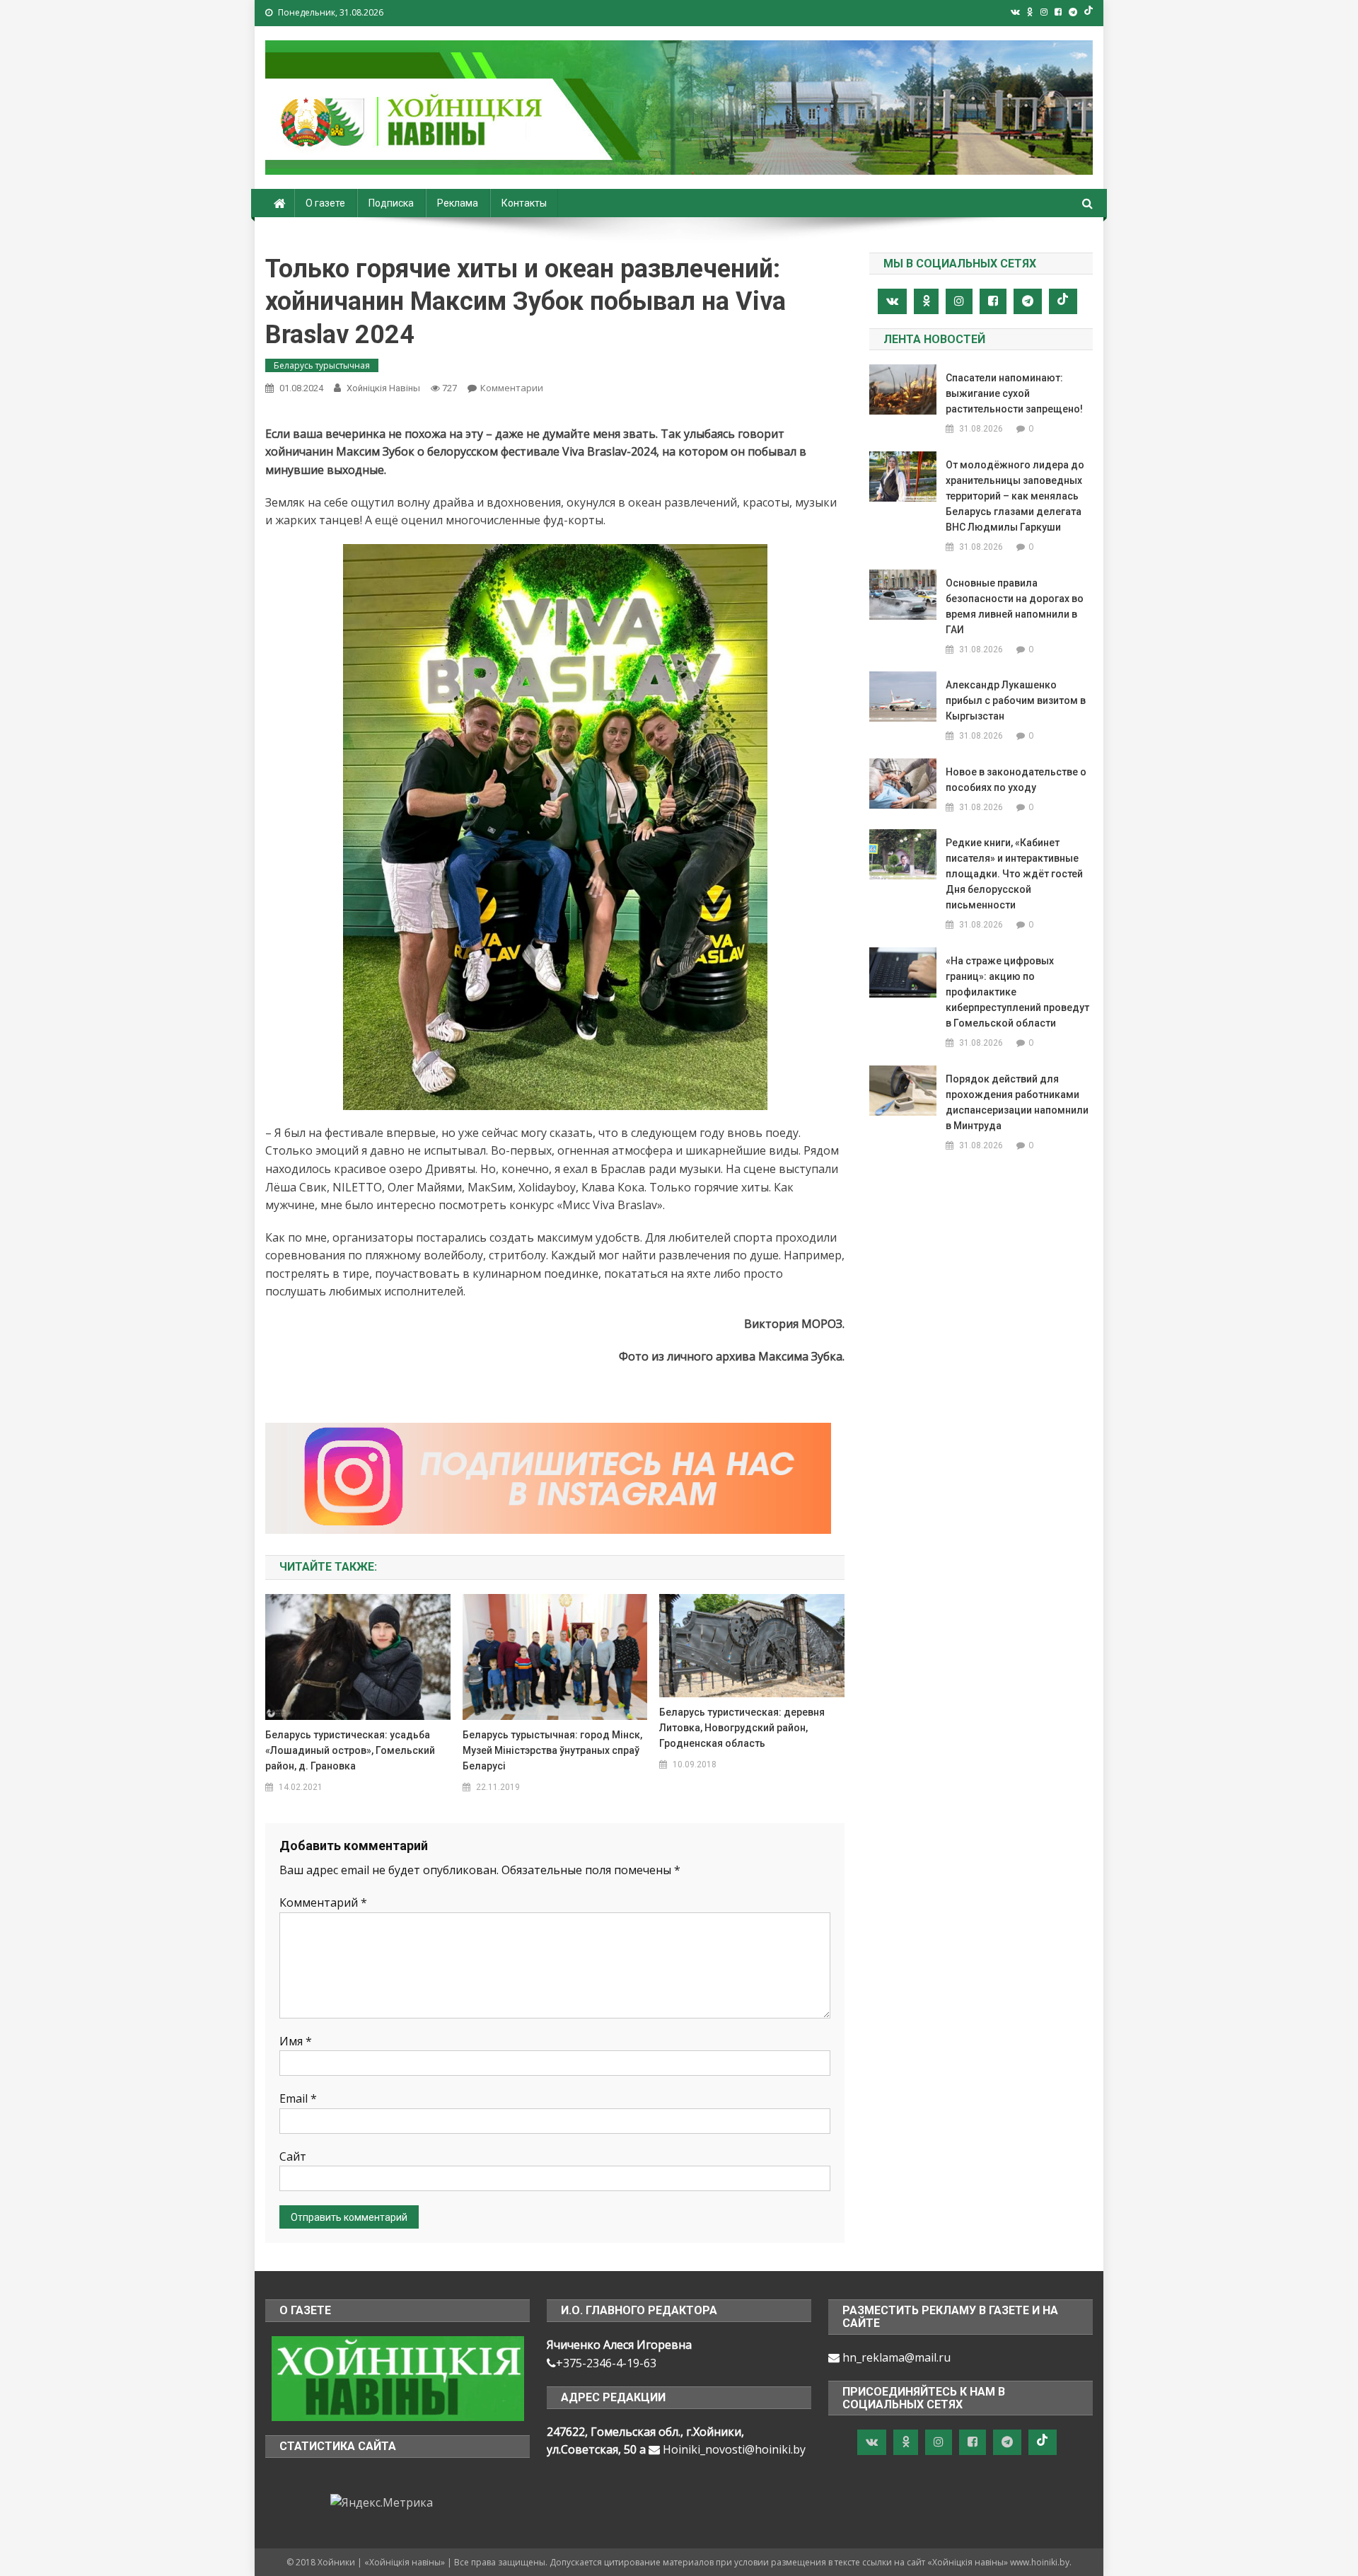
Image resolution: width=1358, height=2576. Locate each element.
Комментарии (512, 388)
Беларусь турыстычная (322, 365)
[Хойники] (398, 2377)
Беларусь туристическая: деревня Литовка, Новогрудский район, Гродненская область (742, 1728)
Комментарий (323, 1902)
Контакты (524, 203)
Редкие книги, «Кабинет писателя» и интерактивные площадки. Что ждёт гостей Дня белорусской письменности (1014, 874)
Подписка (391, 203)
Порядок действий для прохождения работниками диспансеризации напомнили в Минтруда (1017, 1102)
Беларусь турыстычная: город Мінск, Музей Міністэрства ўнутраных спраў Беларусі (552, 1750)
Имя (296, 2041)
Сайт (293, 2156)
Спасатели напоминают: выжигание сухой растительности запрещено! (1014, 393)
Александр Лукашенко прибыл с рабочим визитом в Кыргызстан (1016, 700)
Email (298, 2098)
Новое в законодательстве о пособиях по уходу (1016, 780)
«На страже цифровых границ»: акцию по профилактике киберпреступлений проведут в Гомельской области (1017, 992)
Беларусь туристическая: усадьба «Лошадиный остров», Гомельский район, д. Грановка (350, 1750)
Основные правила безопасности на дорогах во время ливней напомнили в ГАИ (1015, 606)
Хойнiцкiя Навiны (383, 388)
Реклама (458, 203)
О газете (325, 203)
